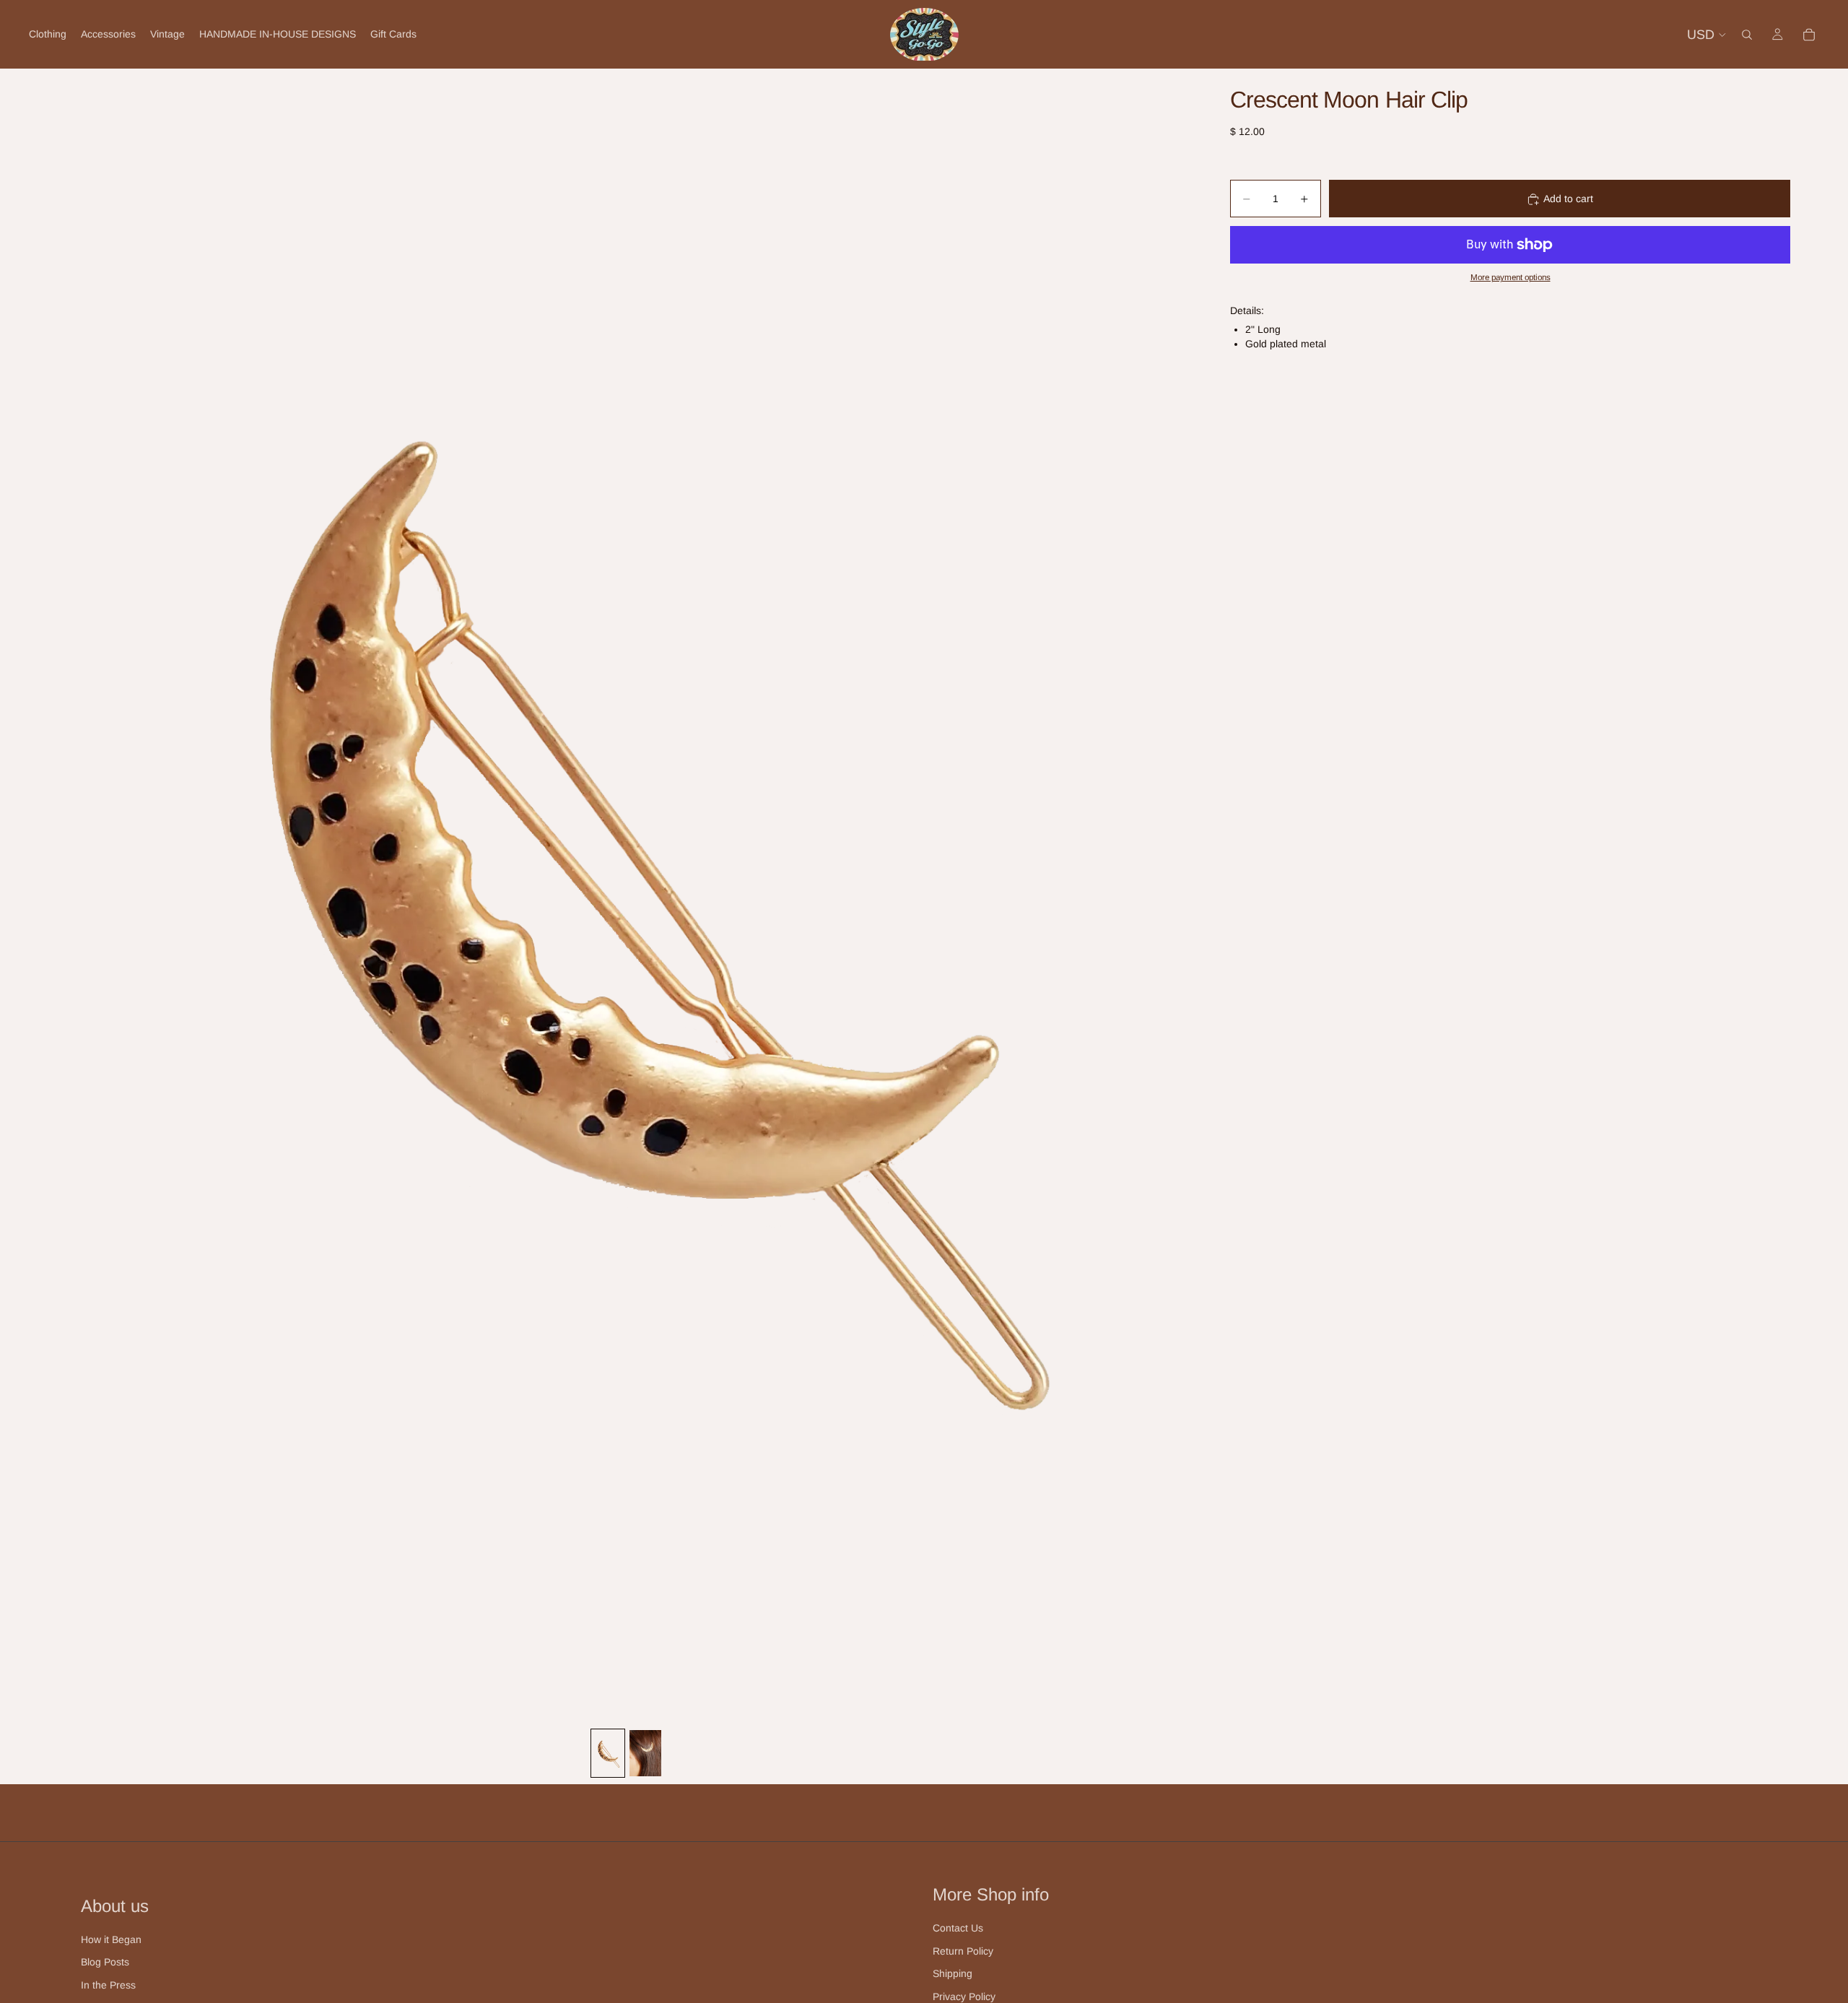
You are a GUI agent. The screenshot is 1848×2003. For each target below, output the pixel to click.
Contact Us (958, 1928)
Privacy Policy (964, 1997)
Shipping (953, 1973)
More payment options (1511, 278)
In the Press (108, 1985)
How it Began (111, 1939)
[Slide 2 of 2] (645, 1753)
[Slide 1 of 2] (608, 1753)
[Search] (1747, 35)
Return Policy (963, 1951)
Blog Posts (105, 1962)
